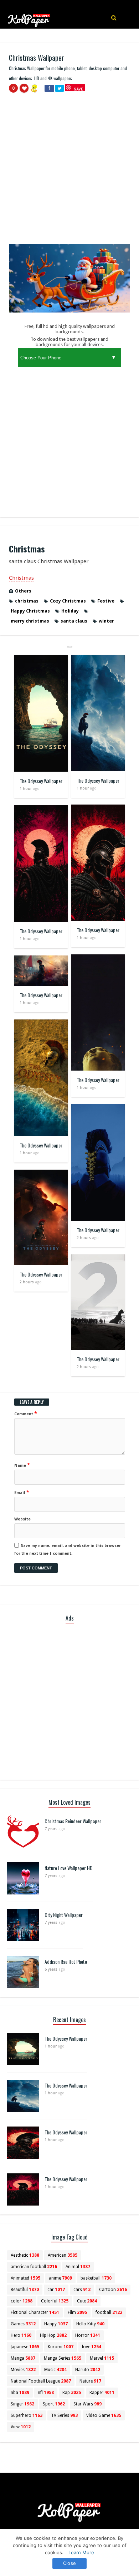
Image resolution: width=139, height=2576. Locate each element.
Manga (23, 2358)
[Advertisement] (69, 172)
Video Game (104, 2415)
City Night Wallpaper (64, 1915)
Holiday (70, 611)
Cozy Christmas (68, 601)
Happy (56, 2324)
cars (82, 2290)
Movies (23, 2370)
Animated (25, 2278)
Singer (22, 2404)
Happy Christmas (30, 611)
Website (22, 1519)
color (22, 2301)
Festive (106, 601)
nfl (46, 2393)
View (21, 2427)
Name (22, 1465)
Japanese (25, 2347)
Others (23, 591)
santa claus (74, 621)
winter (106, 621)
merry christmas (30, 621)
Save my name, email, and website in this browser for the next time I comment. (68, 1550)
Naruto (88, 2370)
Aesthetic (25, 2255)
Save (79, 89)
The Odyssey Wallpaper (41, 781)
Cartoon (113, 2290)
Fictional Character (35, 2312)
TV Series (64, 2415)
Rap (72, 2393)
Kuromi (61, 2347)
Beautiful (25, 2290)
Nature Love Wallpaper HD (69, 1868)
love (92, 2347)
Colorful (55, 2301)
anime (60, 2278)
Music (55, 2370)
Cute (87, 2301)
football (109, 2312)
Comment (26, 1414)
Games (23, 2324)
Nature (90, 2381)
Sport (54, 2404)
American (63, 2255)
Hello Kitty (90, 2324)
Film (77, 2312)
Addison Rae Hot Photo (66, 1962)
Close (69, 2563)
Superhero (27, 2415)
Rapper (102, 2393)
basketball (96, 2278)
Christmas (21, 578)
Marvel (102, 2358)
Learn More (81, 2552)
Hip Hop (53, 2335)
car (56, 2290)
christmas (27, 601)
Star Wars (87, 2404)
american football (34, 2267)
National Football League (41, 2381)
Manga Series (63, 2358)
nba (20, 2393)
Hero (21, 2335)
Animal (78, 2267)
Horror (88, 2335)
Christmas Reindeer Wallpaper (73, 1821)
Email (22, 1492)
